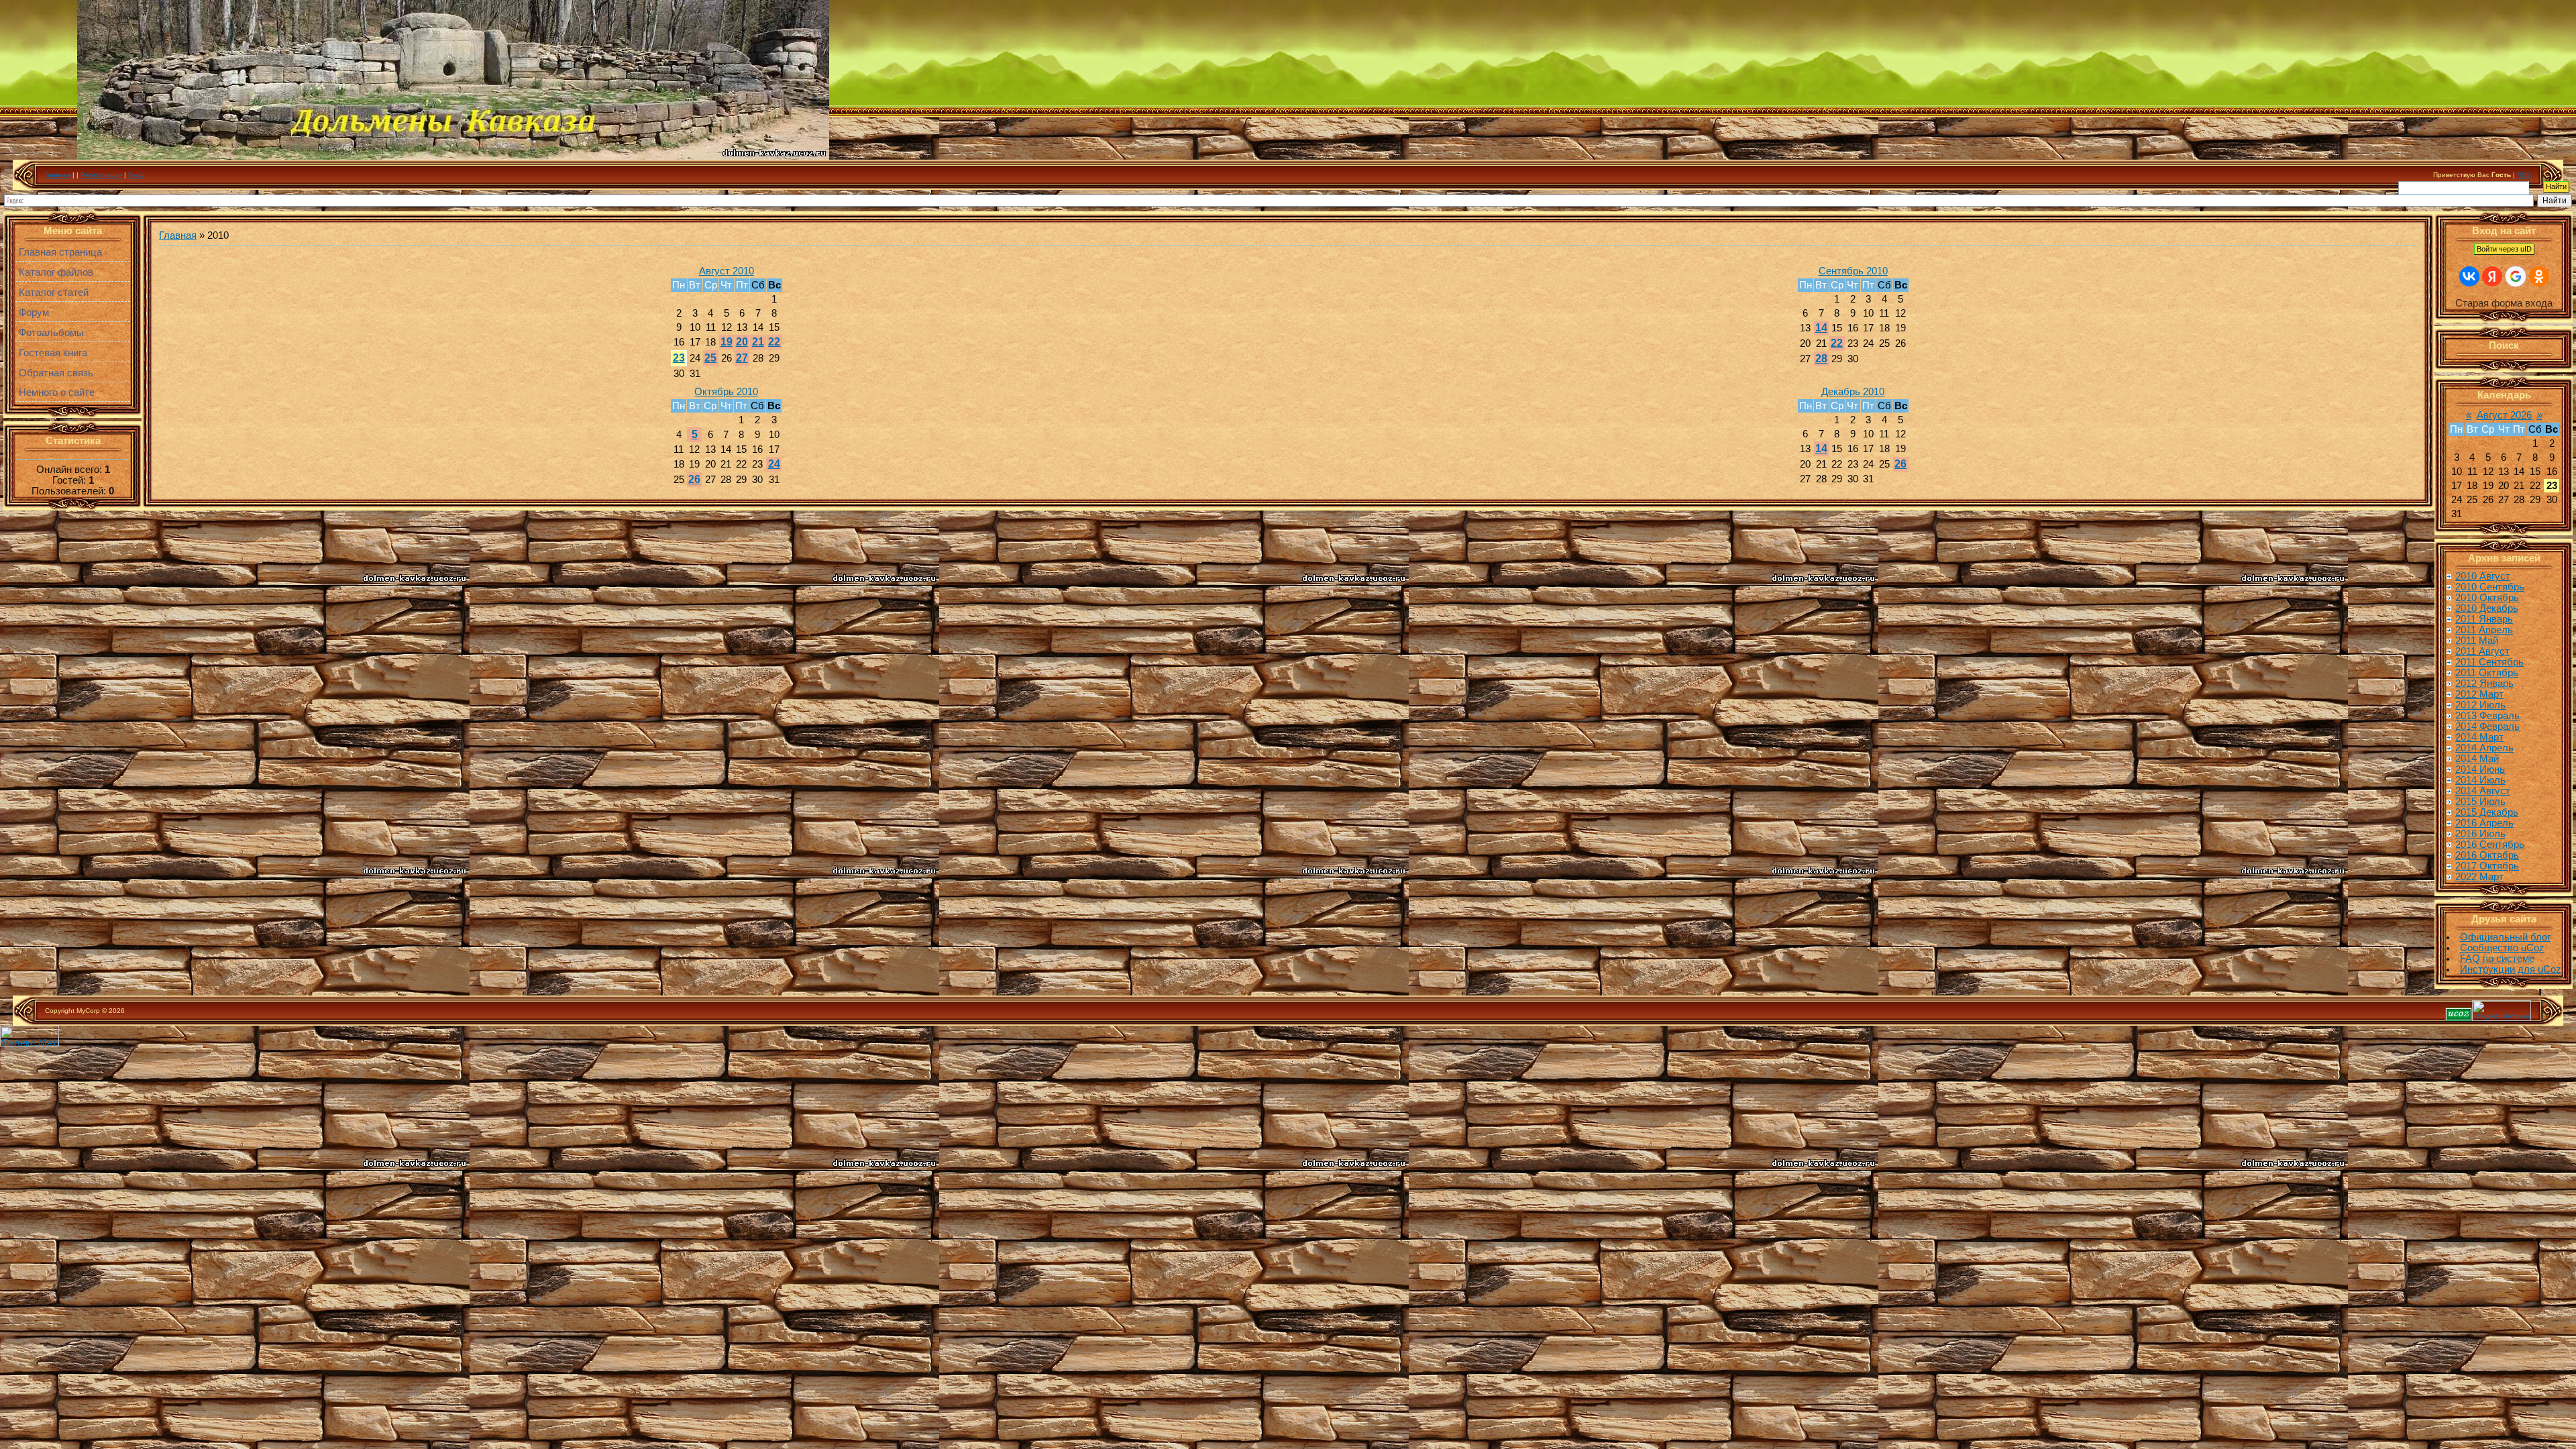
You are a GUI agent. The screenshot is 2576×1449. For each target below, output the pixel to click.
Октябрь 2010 (726, 392)
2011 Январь (2484, 619)
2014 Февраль (2487, 727)
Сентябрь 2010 (1853, 271)
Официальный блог (2505, 937)
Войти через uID (2504, 249)
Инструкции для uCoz (2511, 969)
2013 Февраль (2487, 716)
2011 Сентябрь (2489, 662)
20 (742, 342)
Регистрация (101, 175)
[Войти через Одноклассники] (2539, 276)
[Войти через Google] (2516, 276)
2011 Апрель (2484, 630)
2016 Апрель (2484, 823)
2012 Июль (2480, 705)
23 (679, 358)
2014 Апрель (2484, 748)
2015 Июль (2480, 802)
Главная (58, 175)
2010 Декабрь (2487, 608)
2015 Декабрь (2487, 812)
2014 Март (2479, 737)
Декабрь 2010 (1853, 392)
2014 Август (2483, 791)
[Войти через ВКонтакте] (2469, 276)
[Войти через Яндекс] (2492, 276)
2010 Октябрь (2487, 598)
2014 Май (2477, 759)
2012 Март (2479, 694)
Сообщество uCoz (2502, 948)
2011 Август (2482, 651)
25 (710, 358)
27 (742, 358)
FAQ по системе (2497, 959)
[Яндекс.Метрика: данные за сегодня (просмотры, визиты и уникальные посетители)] (2502, 1011)
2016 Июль (2480, 834)
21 (758, 342)
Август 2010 (727, 271)
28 (1821, 359)
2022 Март (2479, 877)
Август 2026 (2504, 415)
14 (1821, 328)
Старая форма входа (2504, 303)
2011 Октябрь (2487, 673)
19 (727, 342)
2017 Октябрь (2487, 866)
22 (774, 342)
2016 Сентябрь (2490, 845)
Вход (136, 175)
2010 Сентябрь (2490, 587)
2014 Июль (2480, 780)
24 (774, 464)
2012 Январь (2484, 684)
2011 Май (2477, 641)
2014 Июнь (2480, 769)
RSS (2524, 175)
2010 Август (2483, 576)
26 (694, 479)
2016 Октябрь (2487, 855)
